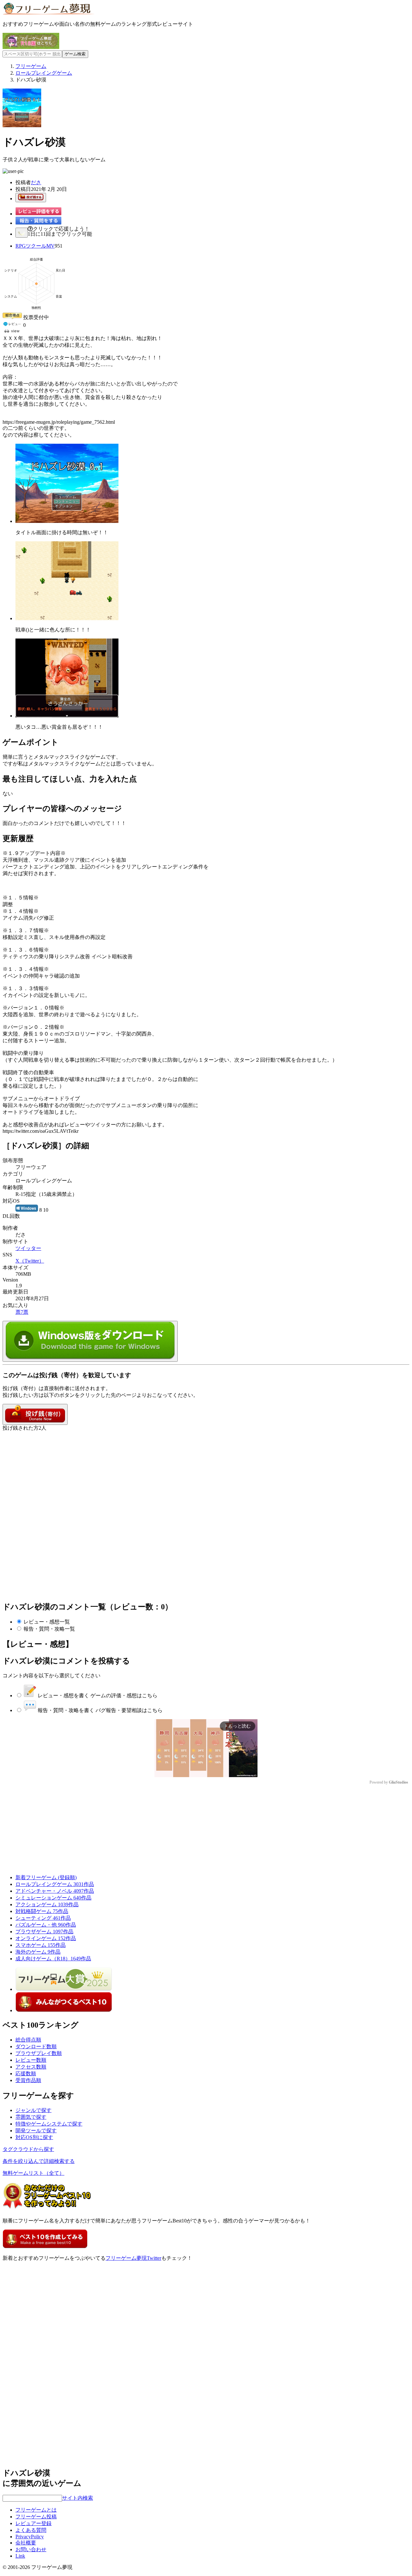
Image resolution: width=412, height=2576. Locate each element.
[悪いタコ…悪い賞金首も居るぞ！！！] (67, 716)
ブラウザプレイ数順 (39, 2053)
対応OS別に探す (34, 2137)
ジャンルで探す (33, 2110)
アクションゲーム (47, 1904)
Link (20, 2556)
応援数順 (26, 2074)
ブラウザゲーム (44, 1932)
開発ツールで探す (36, 2131)
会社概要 (26, 2543)
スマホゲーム (41, 1945)
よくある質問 (31, 2530)
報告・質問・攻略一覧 (49, 1629)
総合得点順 (28, 2040)
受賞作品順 (28, 2080)
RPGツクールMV (35, 246)
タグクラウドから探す (28, 2149)
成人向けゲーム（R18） (53, 1959)
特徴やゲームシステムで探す (49, 2124)
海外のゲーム (38, 1952)
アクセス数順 (31, 2067)
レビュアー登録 (33, 2523)
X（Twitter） (30, 1261)
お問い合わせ (31, 2549)
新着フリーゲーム (46, 1877)
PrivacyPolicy (30, 2537)
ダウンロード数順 (36, 2046)
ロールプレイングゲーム (55, 1884)
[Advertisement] (51, 1472)
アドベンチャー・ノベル (55, 1891)
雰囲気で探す (31, 2117)
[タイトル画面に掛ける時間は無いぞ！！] (67, 521)
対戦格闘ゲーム (42, 1911)
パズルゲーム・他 (46, 1925)
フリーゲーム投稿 (36, 2517)
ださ (36, 182)
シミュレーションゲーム (53, 1898)
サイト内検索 (78, 2498)
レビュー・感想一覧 (47, 1622)
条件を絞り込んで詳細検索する (39, 2161)
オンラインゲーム (46, 1938)
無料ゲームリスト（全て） (33, 2173)
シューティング (43, 1918)
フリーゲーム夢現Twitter (133, 2258)
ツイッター (28, 1248)
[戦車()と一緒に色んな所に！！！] (67, 618)
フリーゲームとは (36, 2510)
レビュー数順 (31, 2060)
